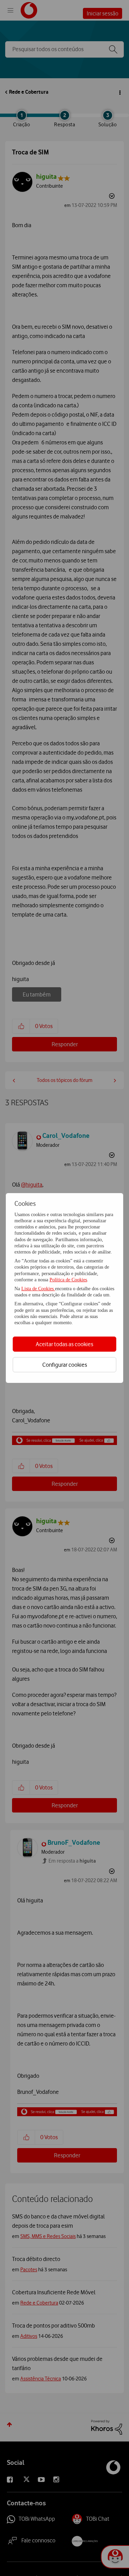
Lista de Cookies (38, 1289)
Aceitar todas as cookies (64, 1344)
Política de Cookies (68, 1280)
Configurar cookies (65, 1365)
